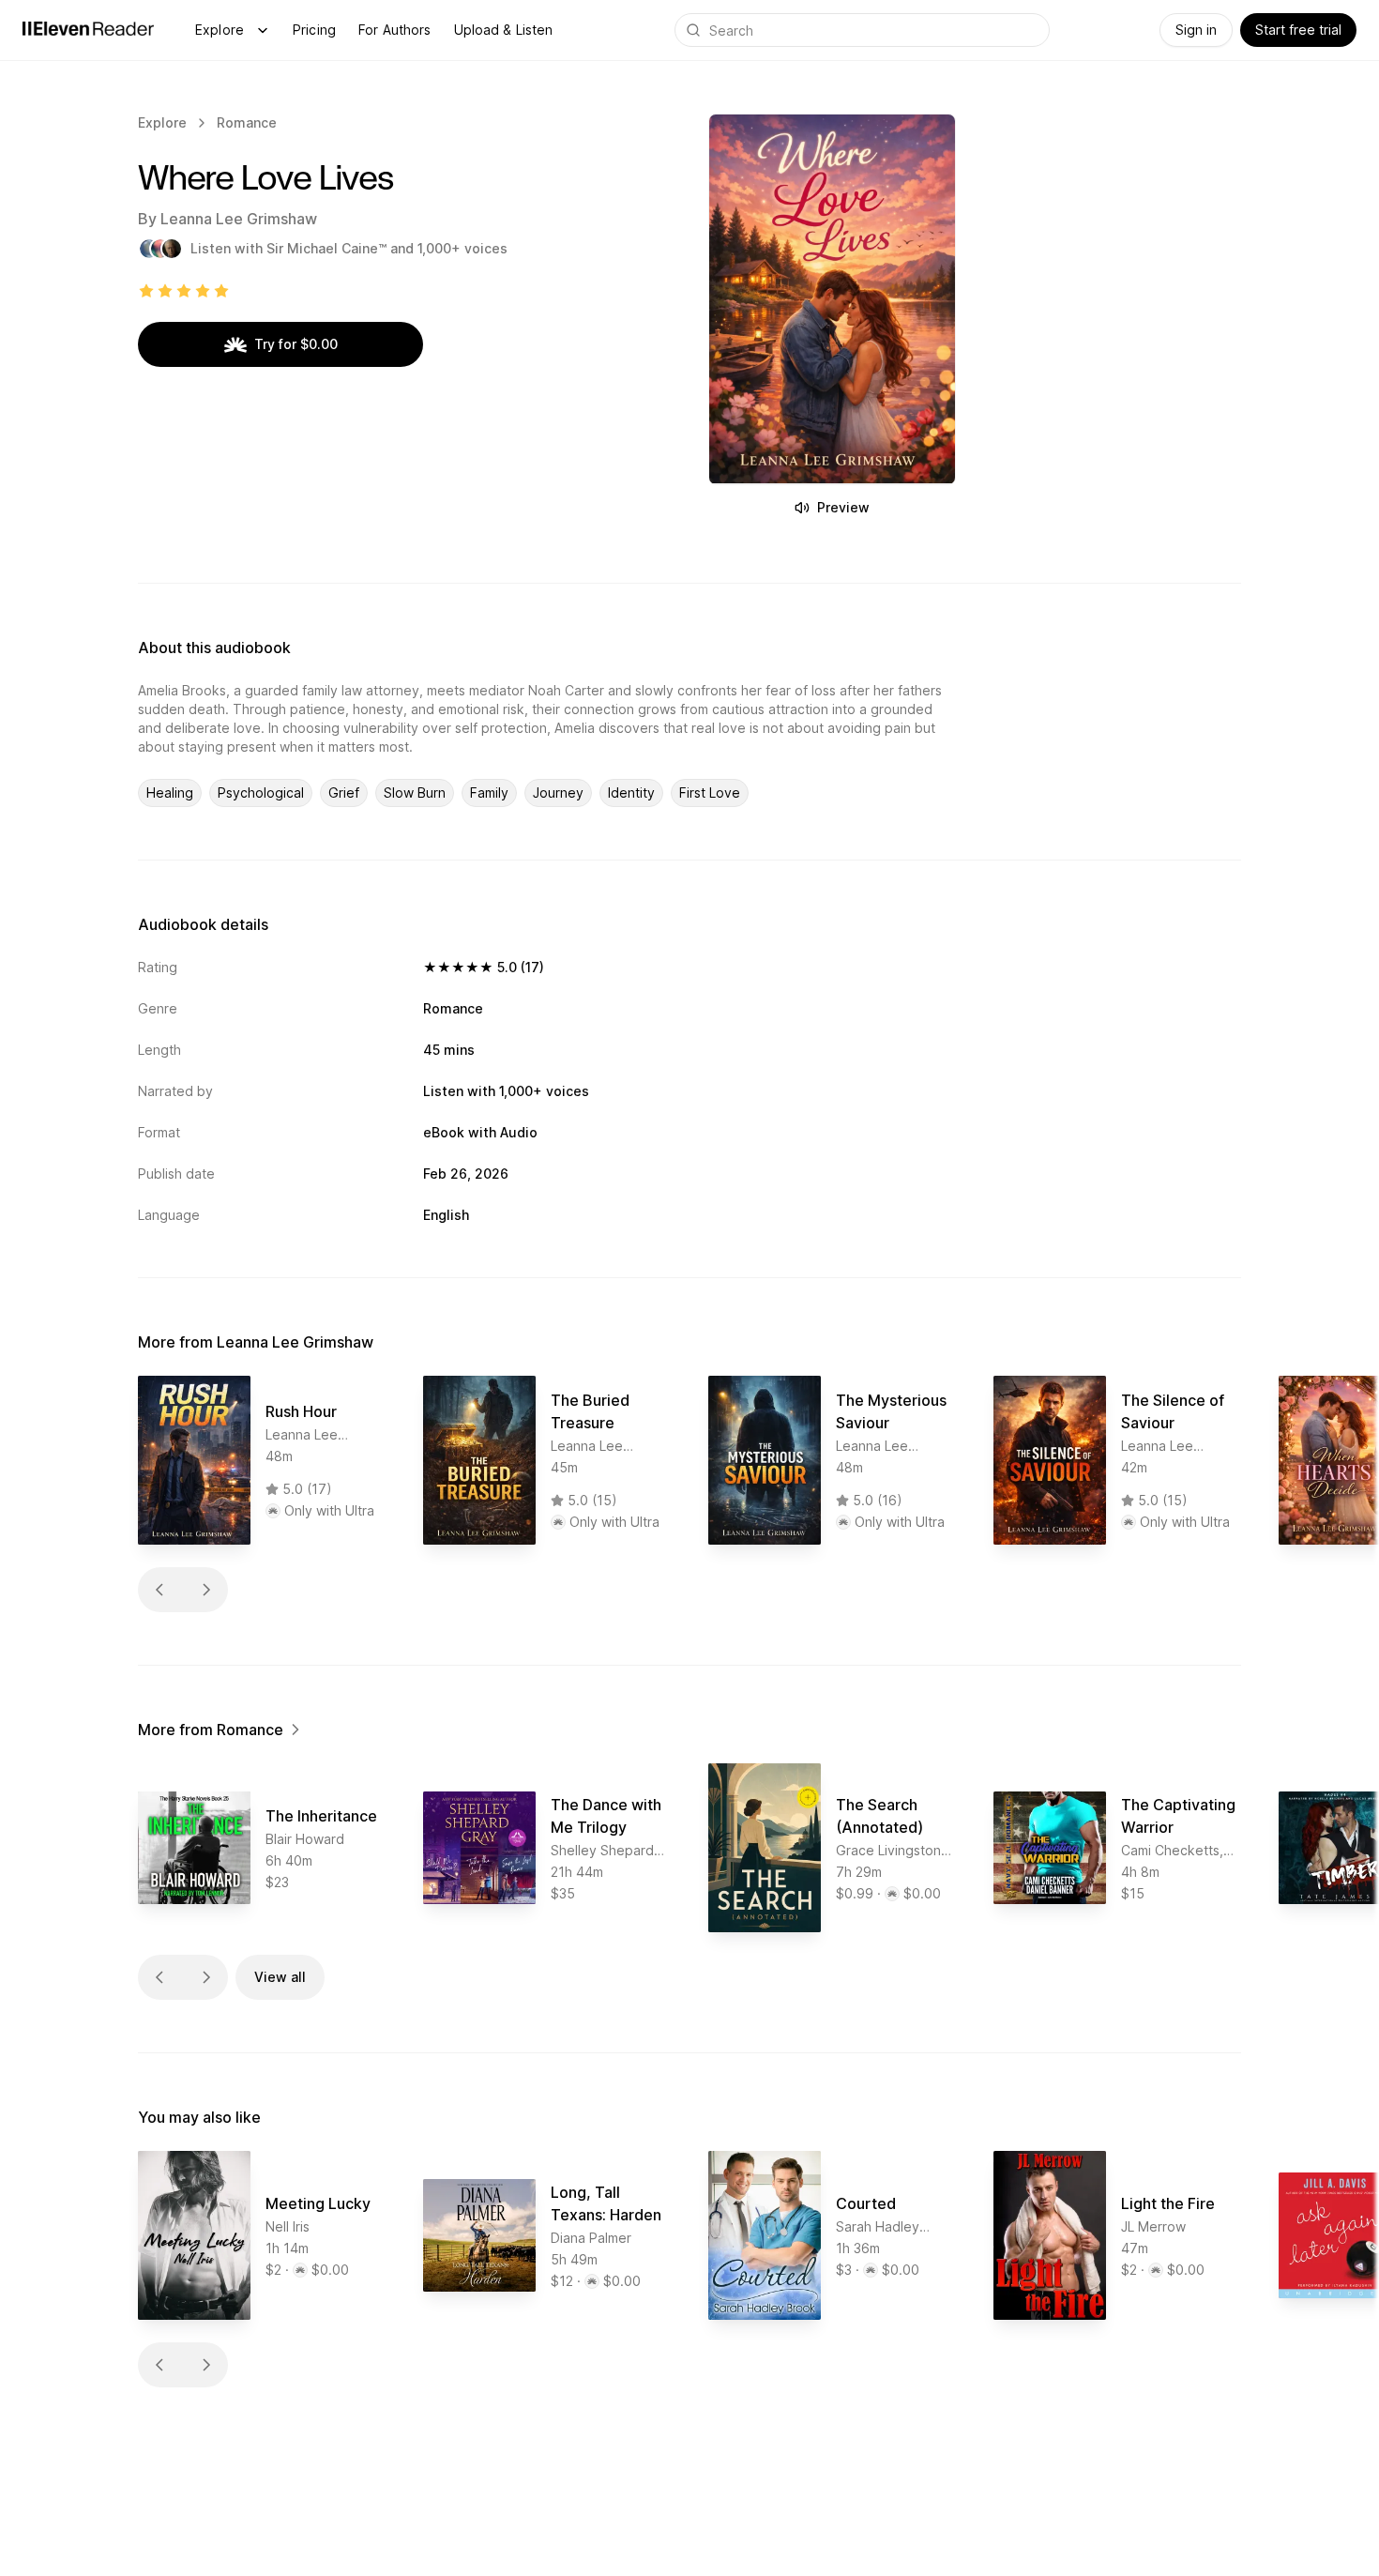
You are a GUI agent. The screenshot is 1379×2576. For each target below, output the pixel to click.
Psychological (261, 793)
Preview (843, 507)
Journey (558, 793)
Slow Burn (415, 793)
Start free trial (1298, 30)
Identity (631, 793)
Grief (344, 793)
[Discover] (263, 30)
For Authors (395, 30)
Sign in (1196, 30)
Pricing (314, 30)
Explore (220, 30)
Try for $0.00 (296, 344)
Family (489, 793)
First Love (710, 793)
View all (280, 1977)
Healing (170, 793)
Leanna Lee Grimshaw (239, 219)
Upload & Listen (504, 30)
